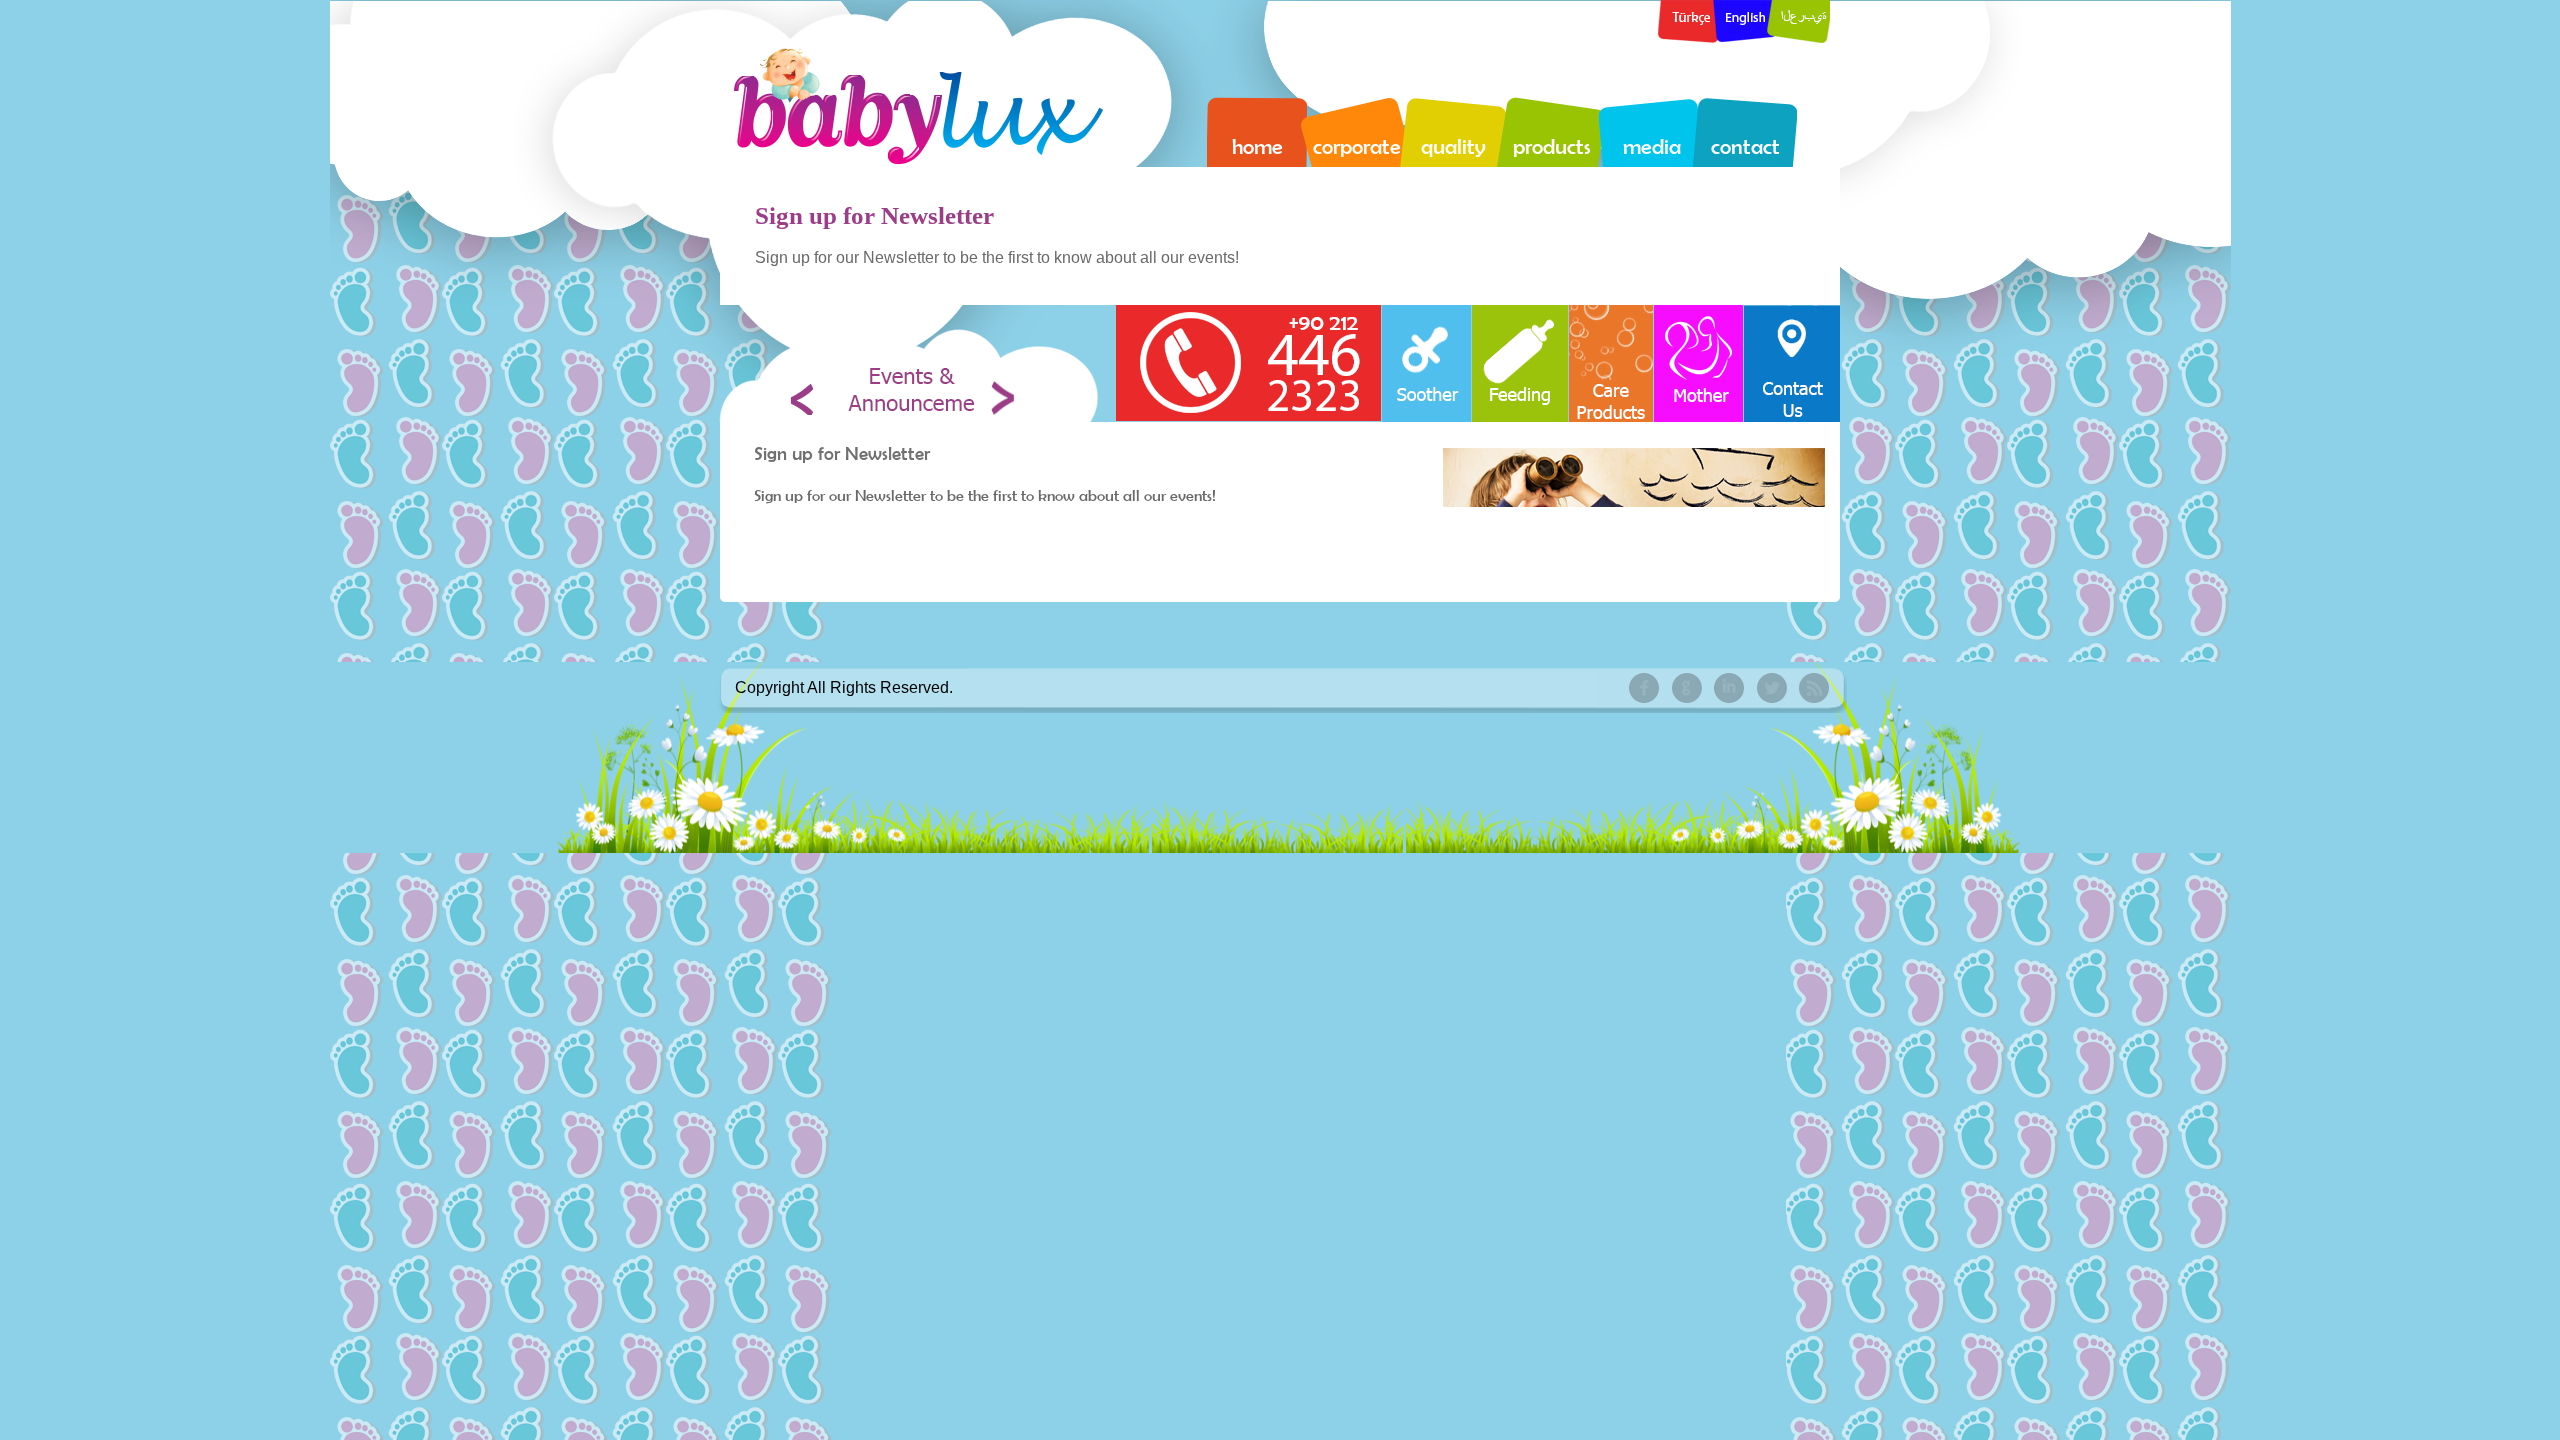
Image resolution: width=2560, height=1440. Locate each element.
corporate (1357, 146)
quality (1453, 146)
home (1257, 146)
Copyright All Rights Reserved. (844, 687)
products (1552, 146)
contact (1745, 146)
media (1652, 146)
